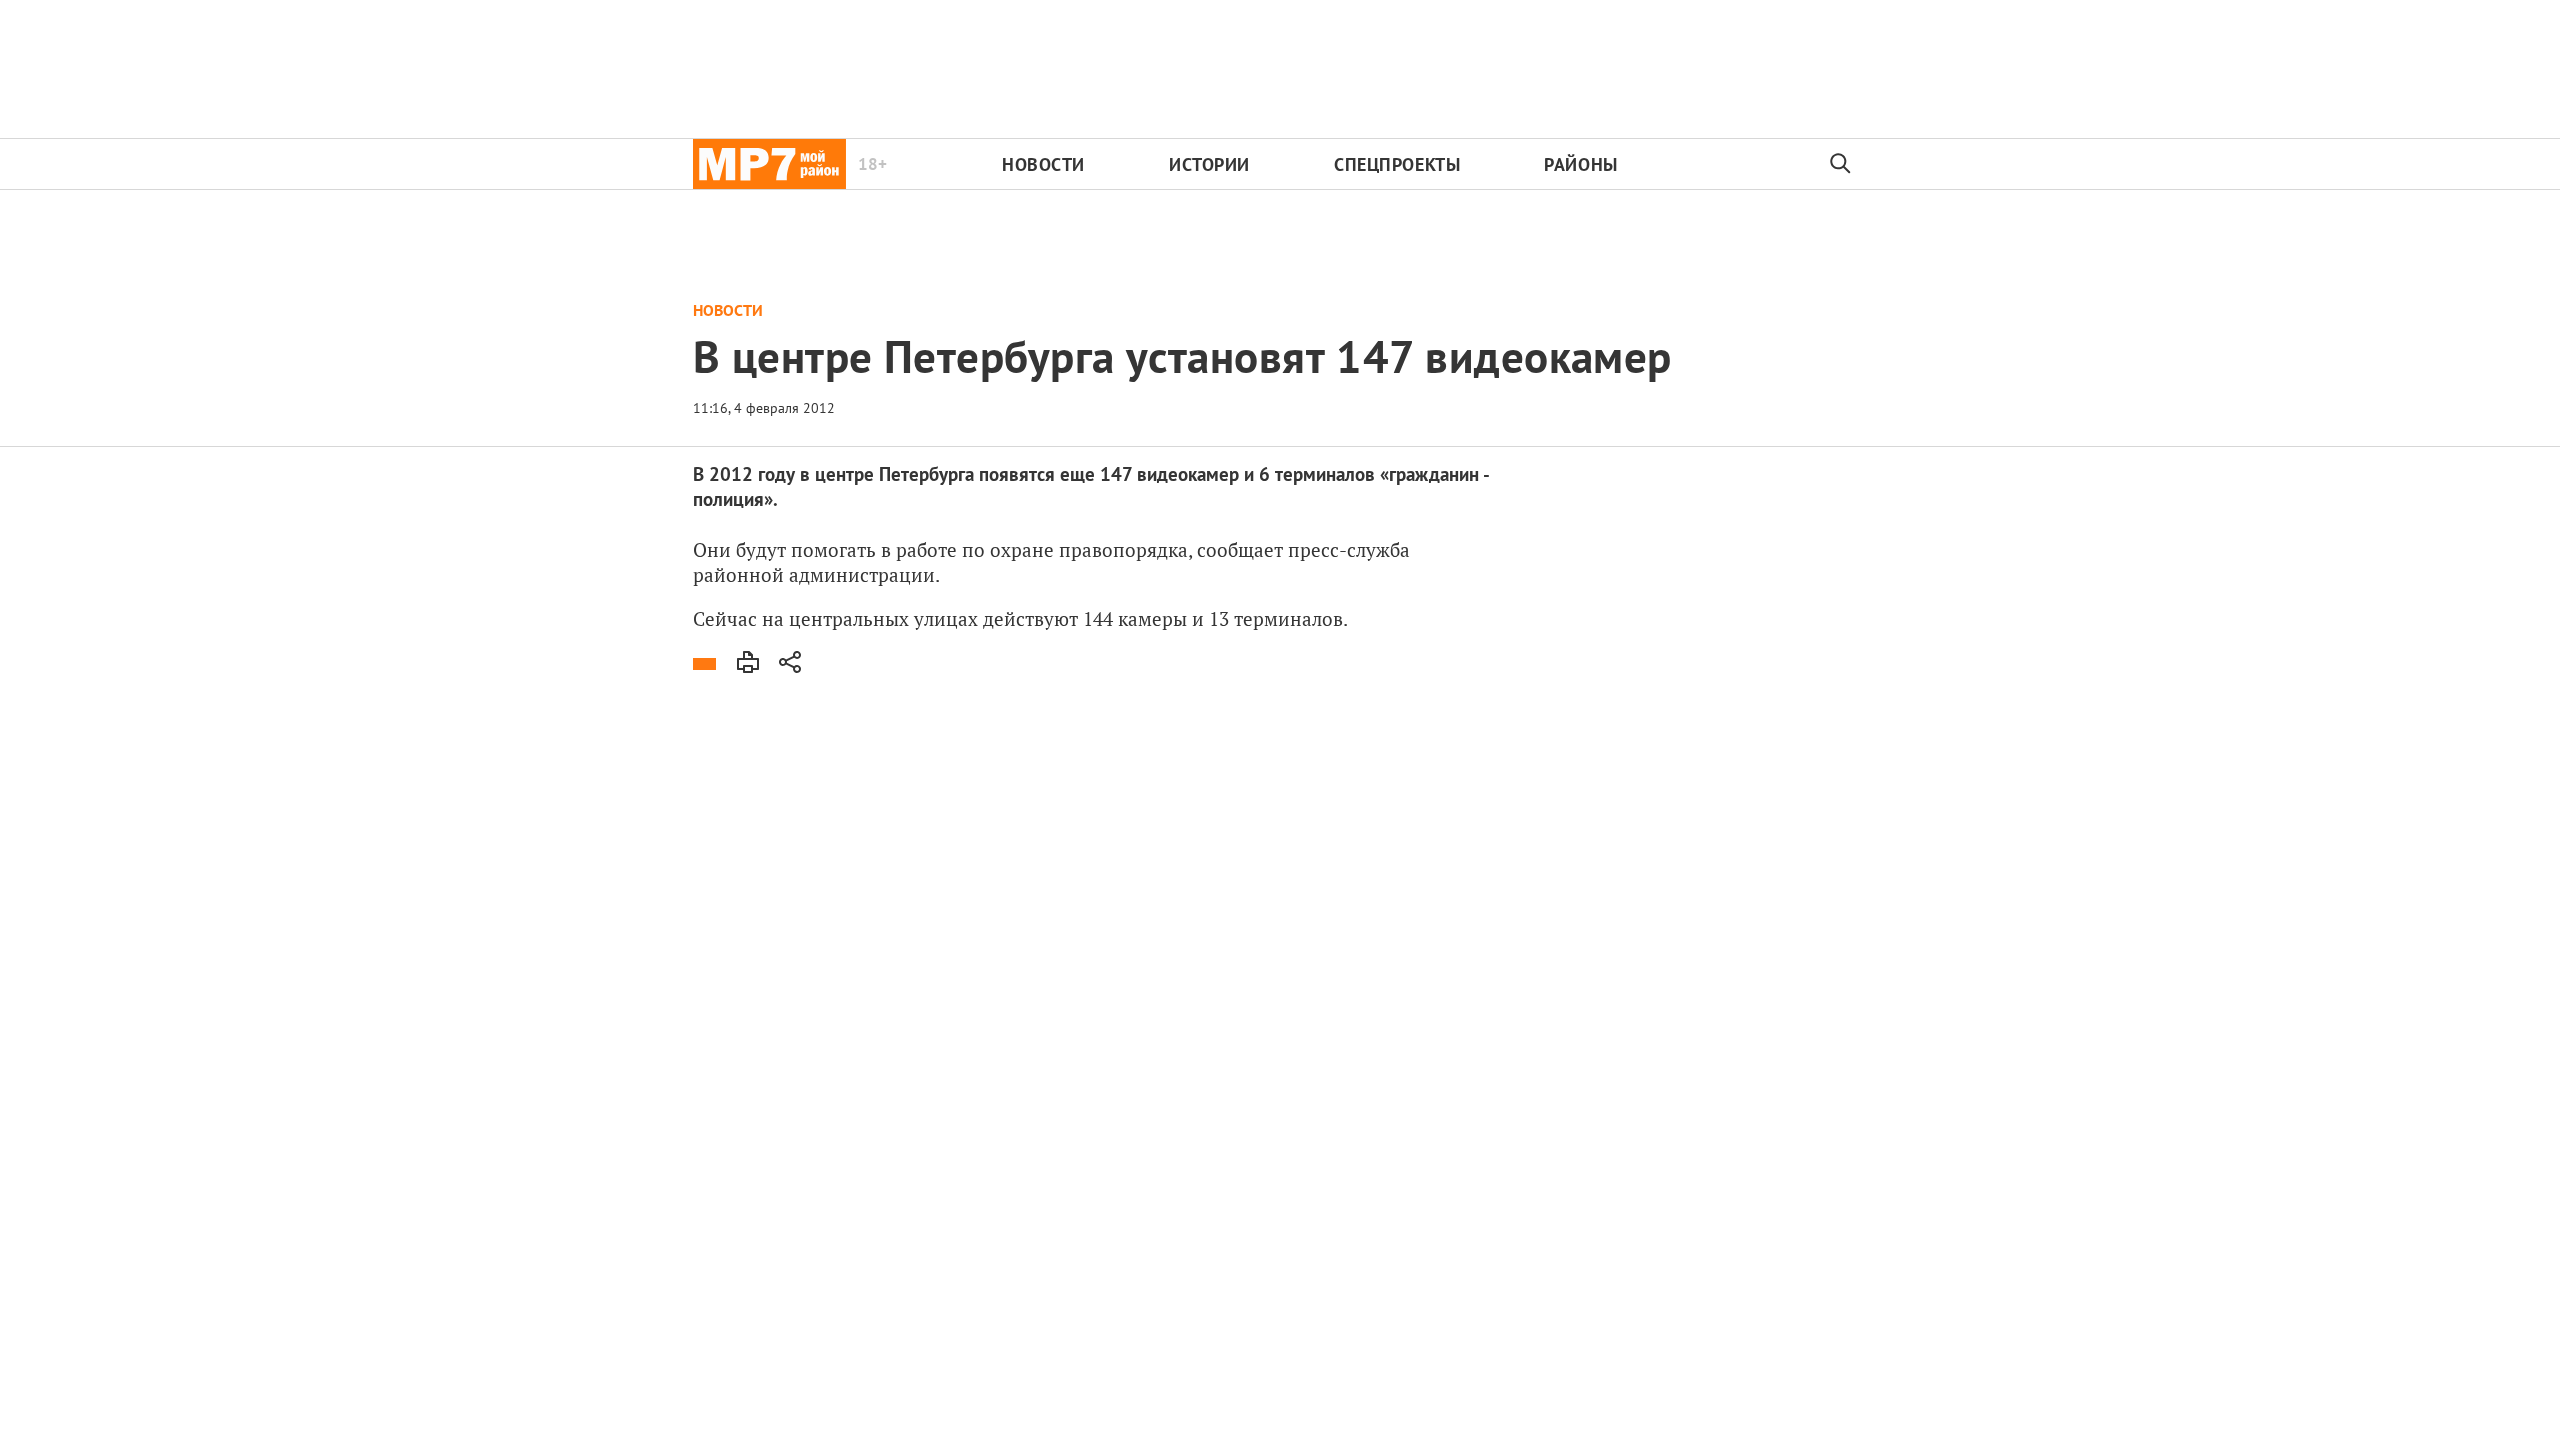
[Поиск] (1841, 164)
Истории (1209, 164)
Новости (1043, 164)
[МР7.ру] (769, 164)
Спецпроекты (1397, 164)
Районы (1580, 164)
